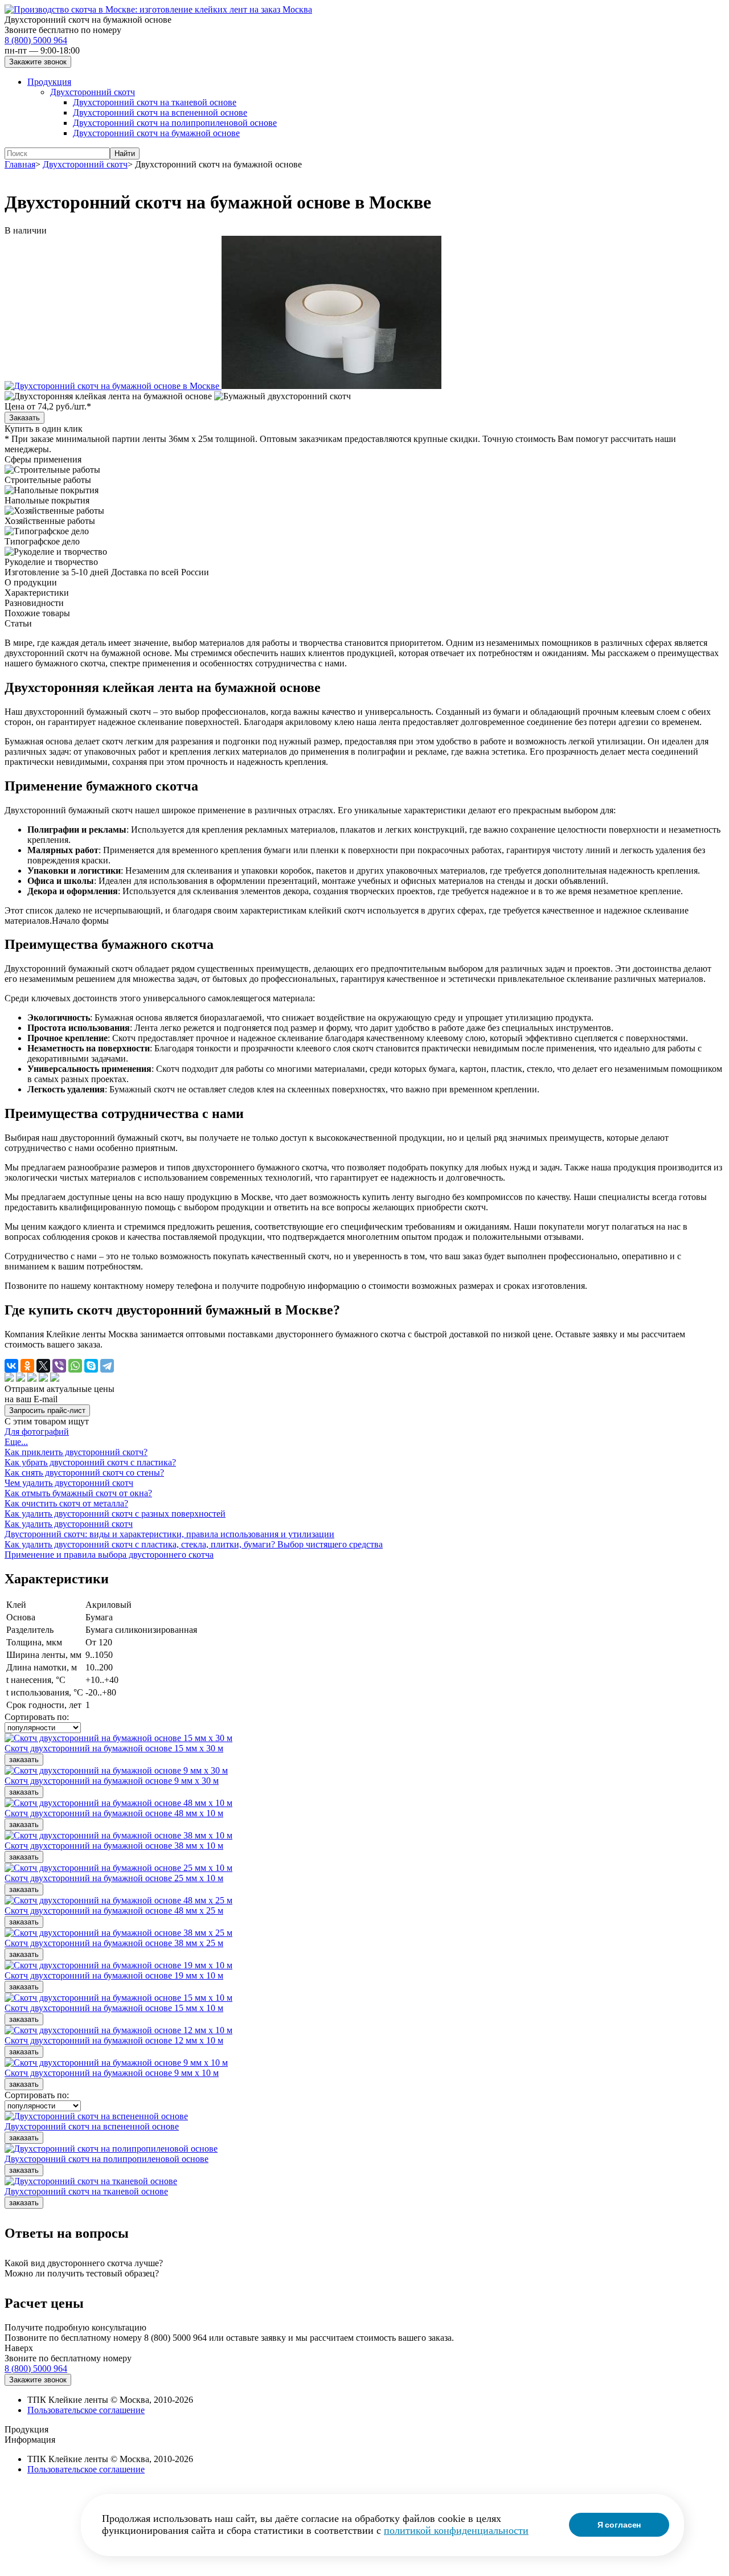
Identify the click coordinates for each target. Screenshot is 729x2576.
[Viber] (59, 1366)
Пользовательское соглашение (86, 2410)
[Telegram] (107, 1366)
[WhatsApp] (75, 1366)
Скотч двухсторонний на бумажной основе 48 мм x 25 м (114, 1911)
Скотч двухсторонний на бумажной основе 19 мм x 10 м (114, 1975)
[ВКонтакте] (11, 1366)
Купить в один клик (44, 429)
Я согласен (619, 2525)
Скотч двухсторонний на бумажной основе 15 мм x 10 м (114, 2008)
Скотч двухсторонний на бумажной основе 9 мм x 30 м (112, 1781)
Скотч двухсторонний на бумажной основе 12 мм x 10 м (114, 2040)
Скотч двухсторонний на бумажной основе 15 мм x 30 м (114, 1748)
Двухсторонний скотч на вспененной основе (160, 112)
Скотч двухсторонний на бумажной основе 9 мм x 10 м (112, 2073)
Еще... (16, 1442)
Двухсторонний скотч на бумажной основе (156, 133)
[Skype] (91, 1366)
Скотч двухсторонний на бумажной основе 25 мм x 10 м (114, 1878)
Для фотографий (37, 1432)
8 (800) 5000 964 (36, 40)
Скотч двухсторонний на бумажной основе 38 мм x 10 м (114, 1846)
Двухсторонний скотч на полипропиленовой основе (175, 123)
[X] (43, 1366)
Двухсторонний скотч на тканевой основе (155, 102)
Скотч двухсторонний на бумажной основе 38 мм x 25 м (114, 1943)
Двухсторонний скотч (93, 92)
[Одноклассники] (27, 1366)
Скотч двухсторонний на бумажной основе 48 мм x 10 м (114, 1813)
